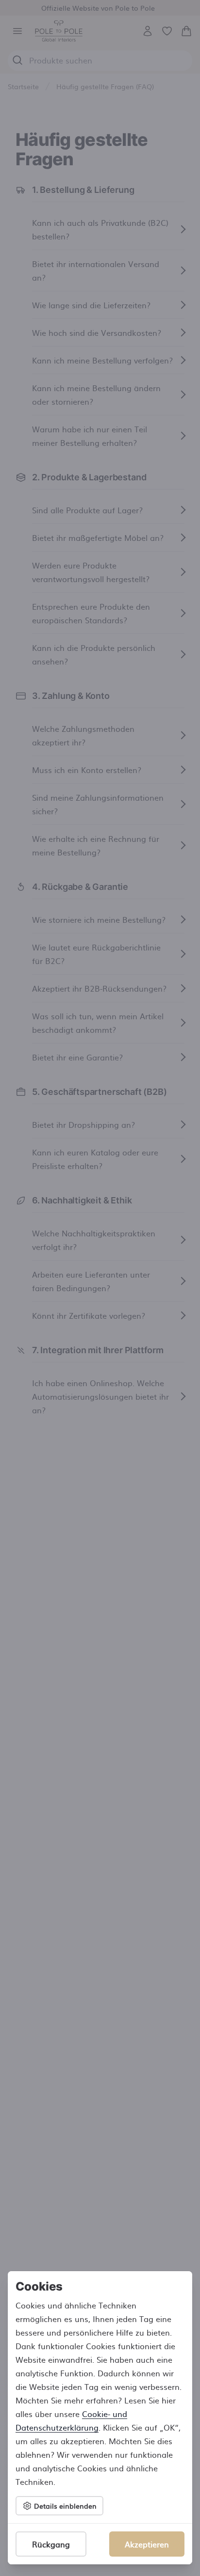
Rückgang (51, 2544)
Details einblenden (65, 2506)
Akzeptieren (147, 2544)
